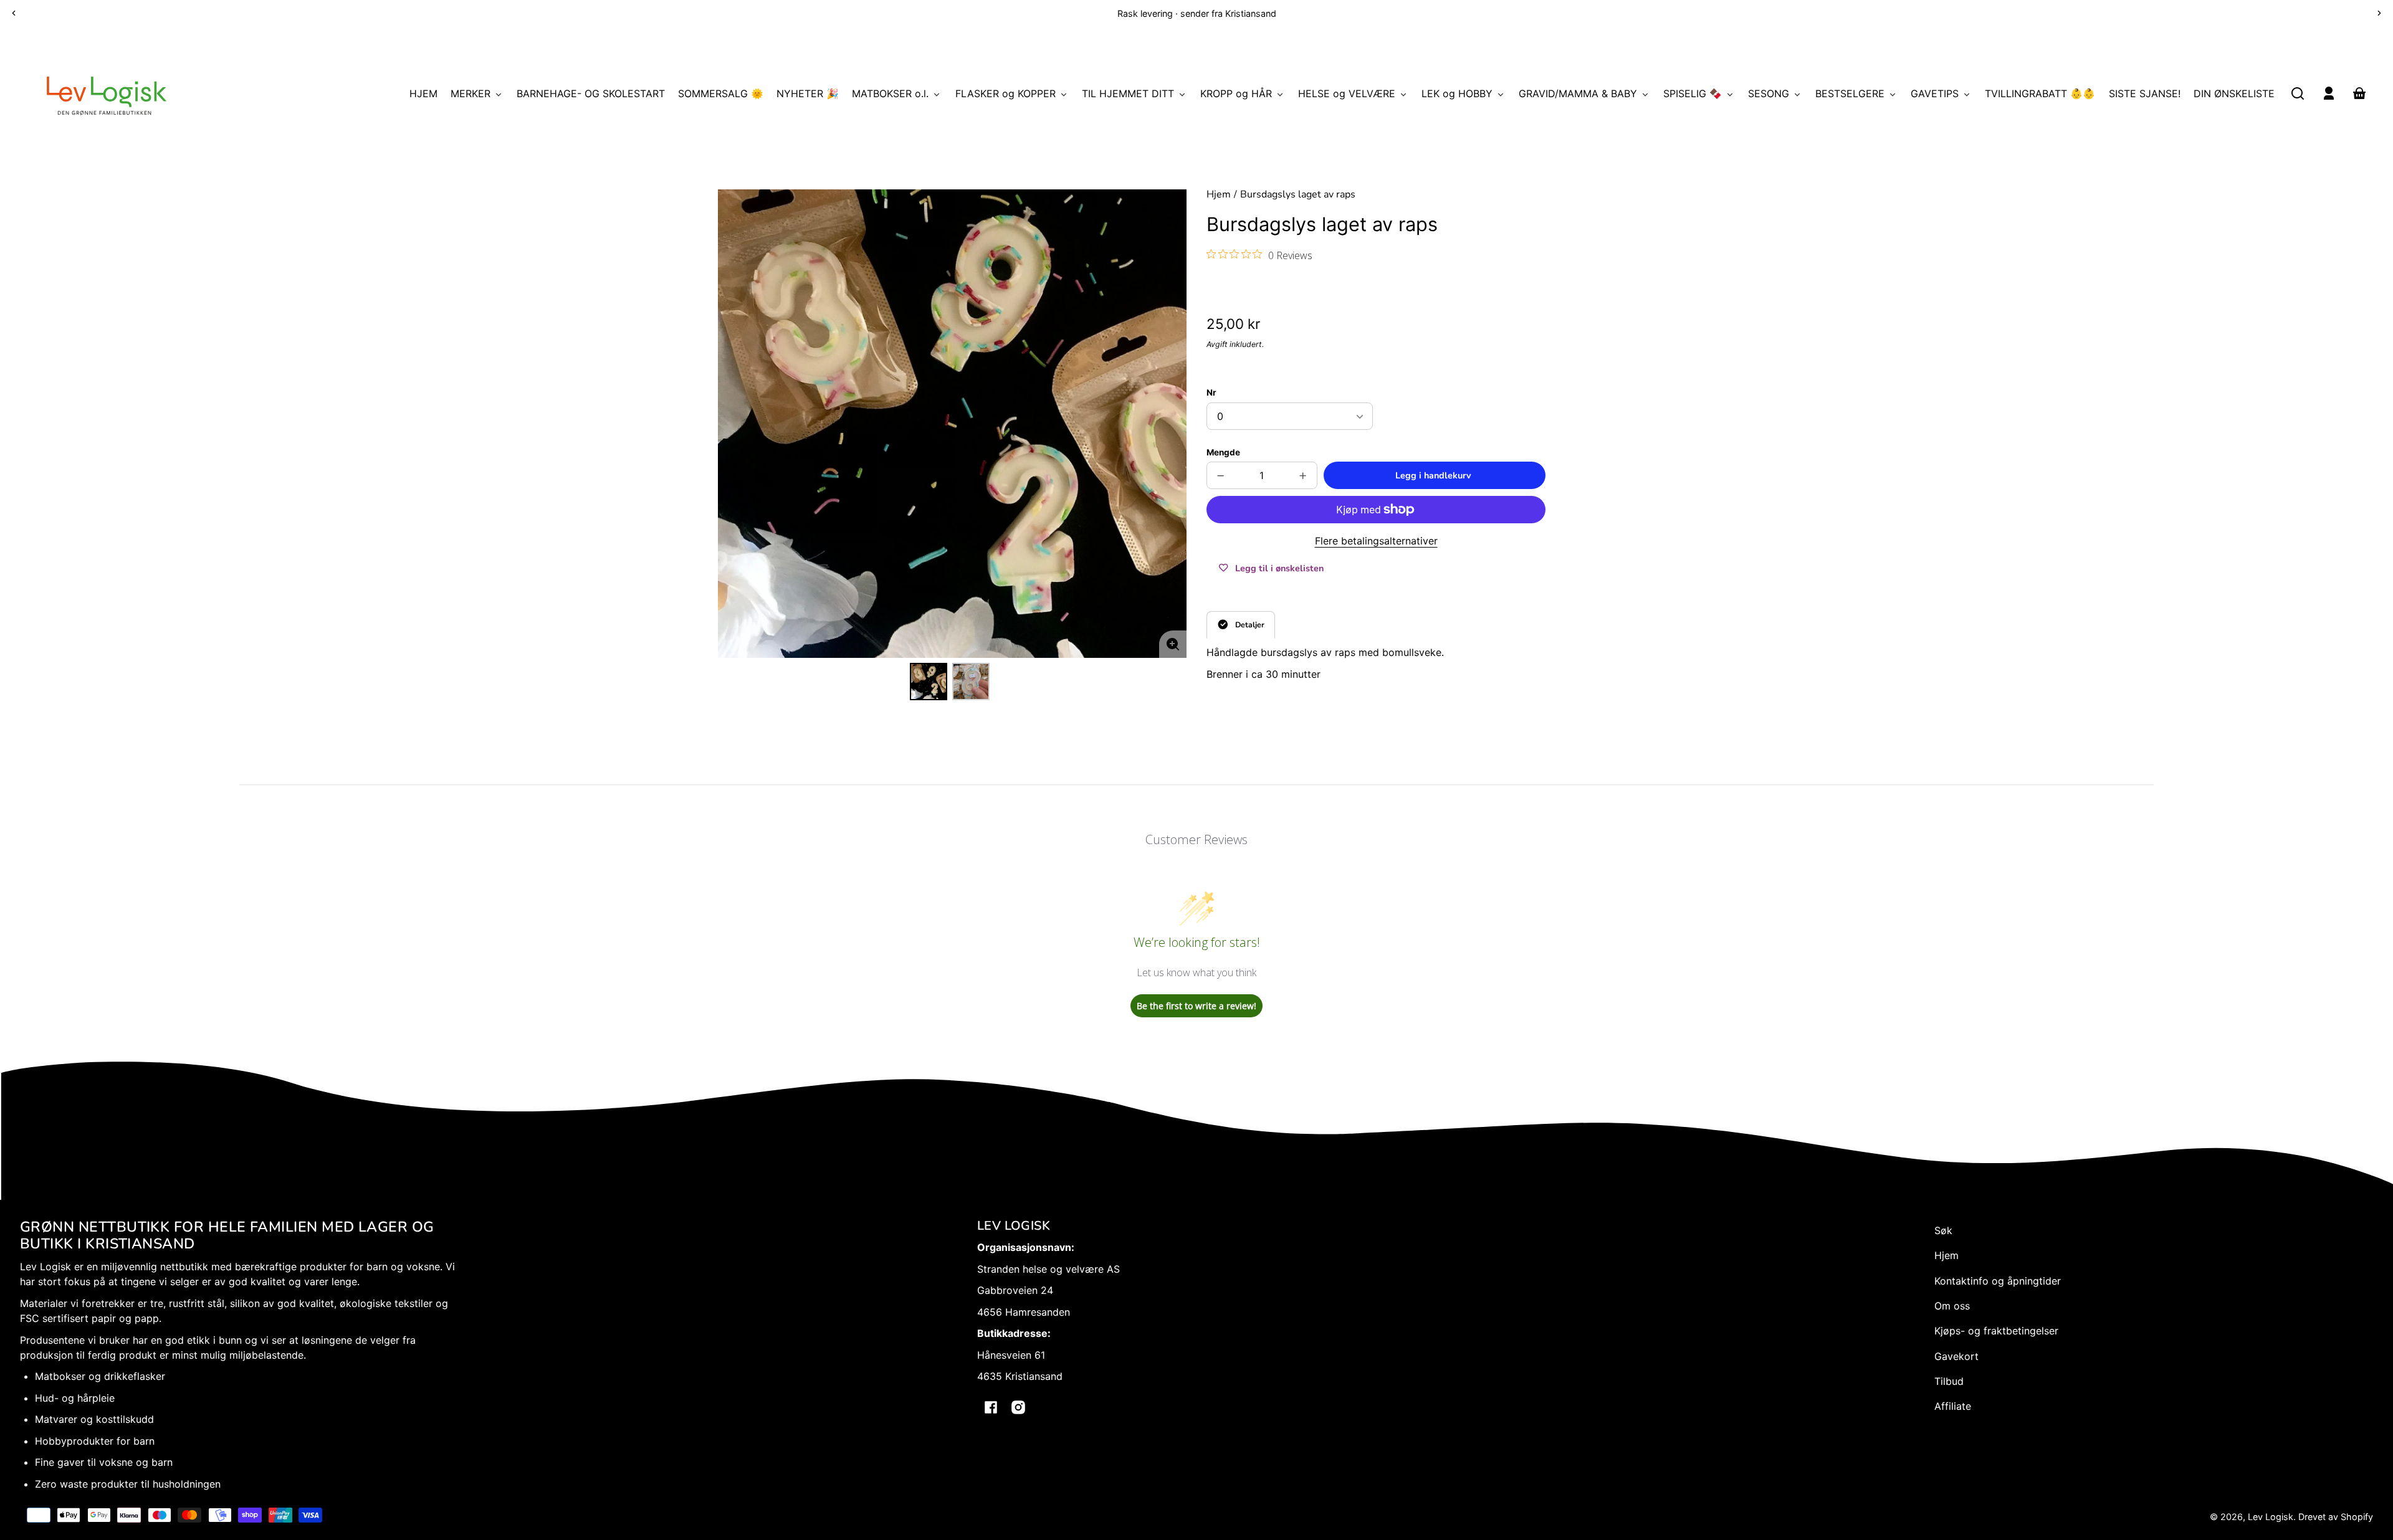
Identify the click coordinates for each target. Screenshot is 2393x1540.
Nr (1211, 392)
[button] (2298, 93)
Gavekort (1956, 1356)
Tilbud (1949, 1381)
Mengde (1223, 452)
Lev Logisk (2271, 1517)
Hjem (1219, 195)
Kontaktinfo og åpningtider (1998, 1281)
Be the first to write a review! (1196, 1006)
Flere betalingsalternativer (1376, 541)
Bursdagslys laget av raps (1298, 195)
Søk (1943, 1230)
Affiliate (1953, 1406)
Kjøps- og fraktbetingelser (1996, 1331)
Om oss (1952, 1306)
